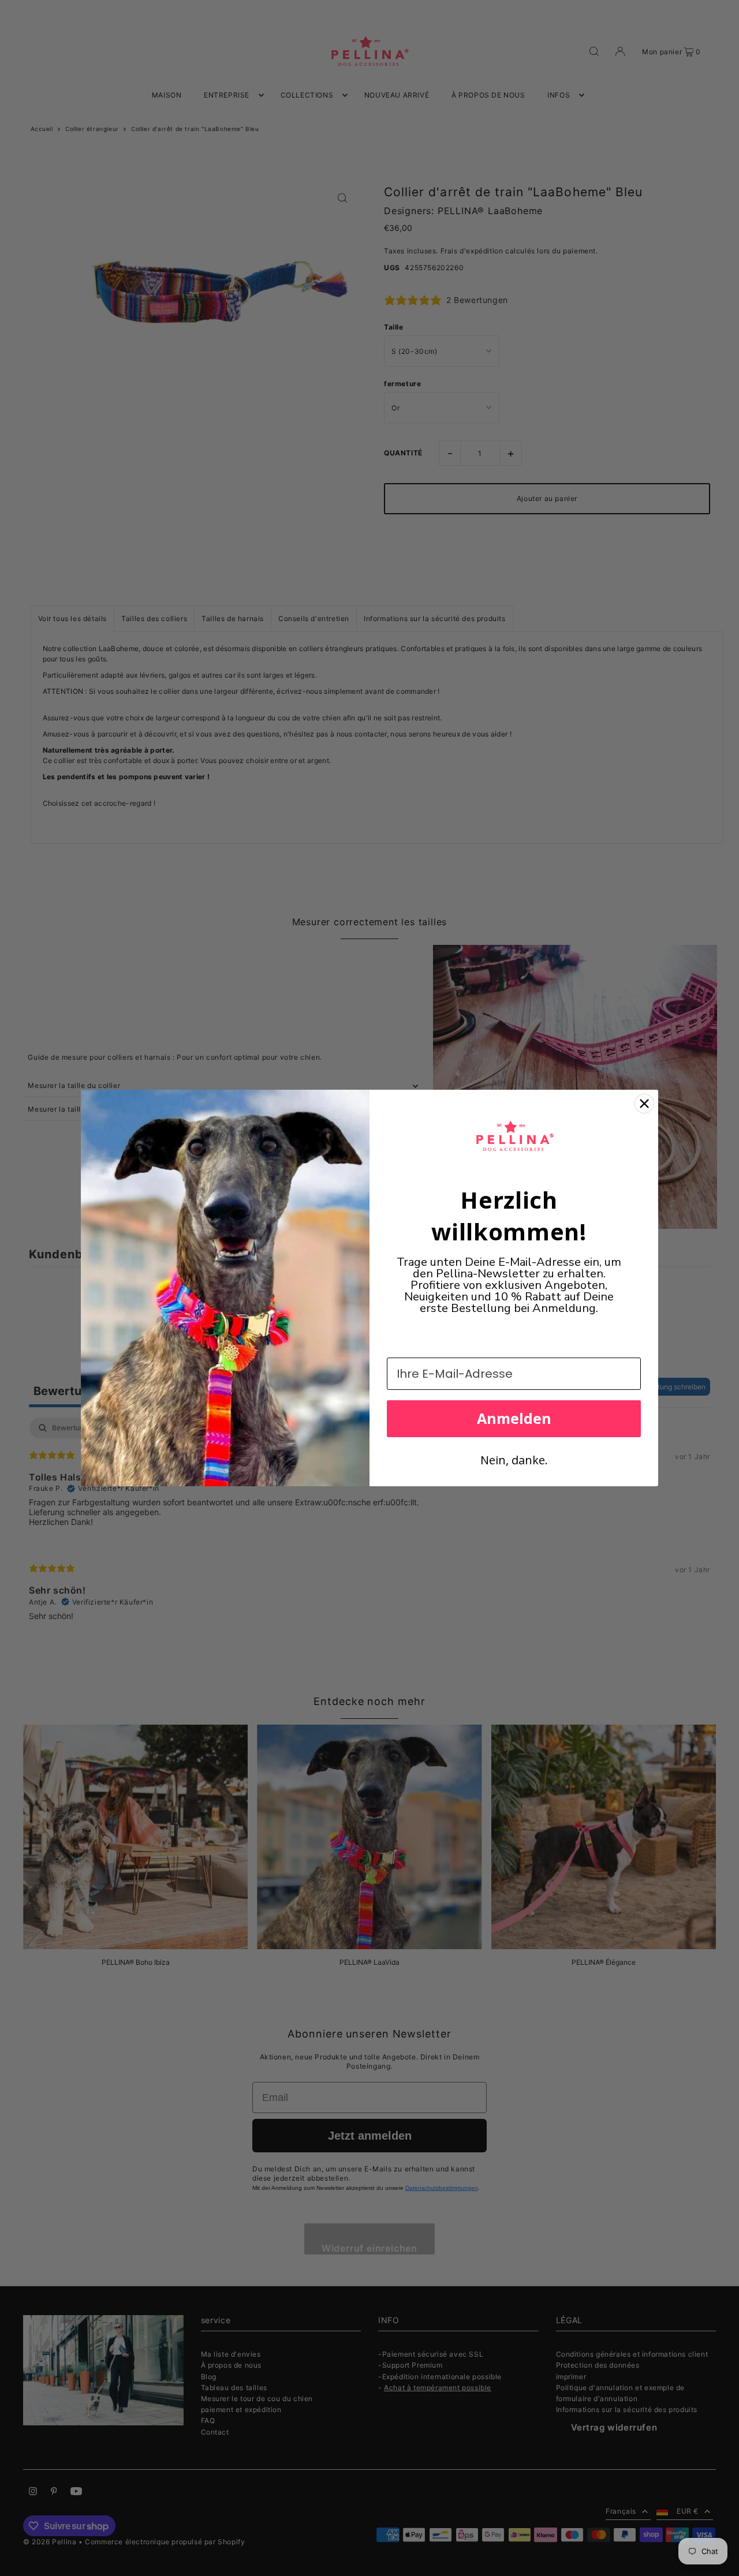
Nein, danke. (514, 1460)
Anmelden (514, 1418)
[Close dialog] (644, 1104)
